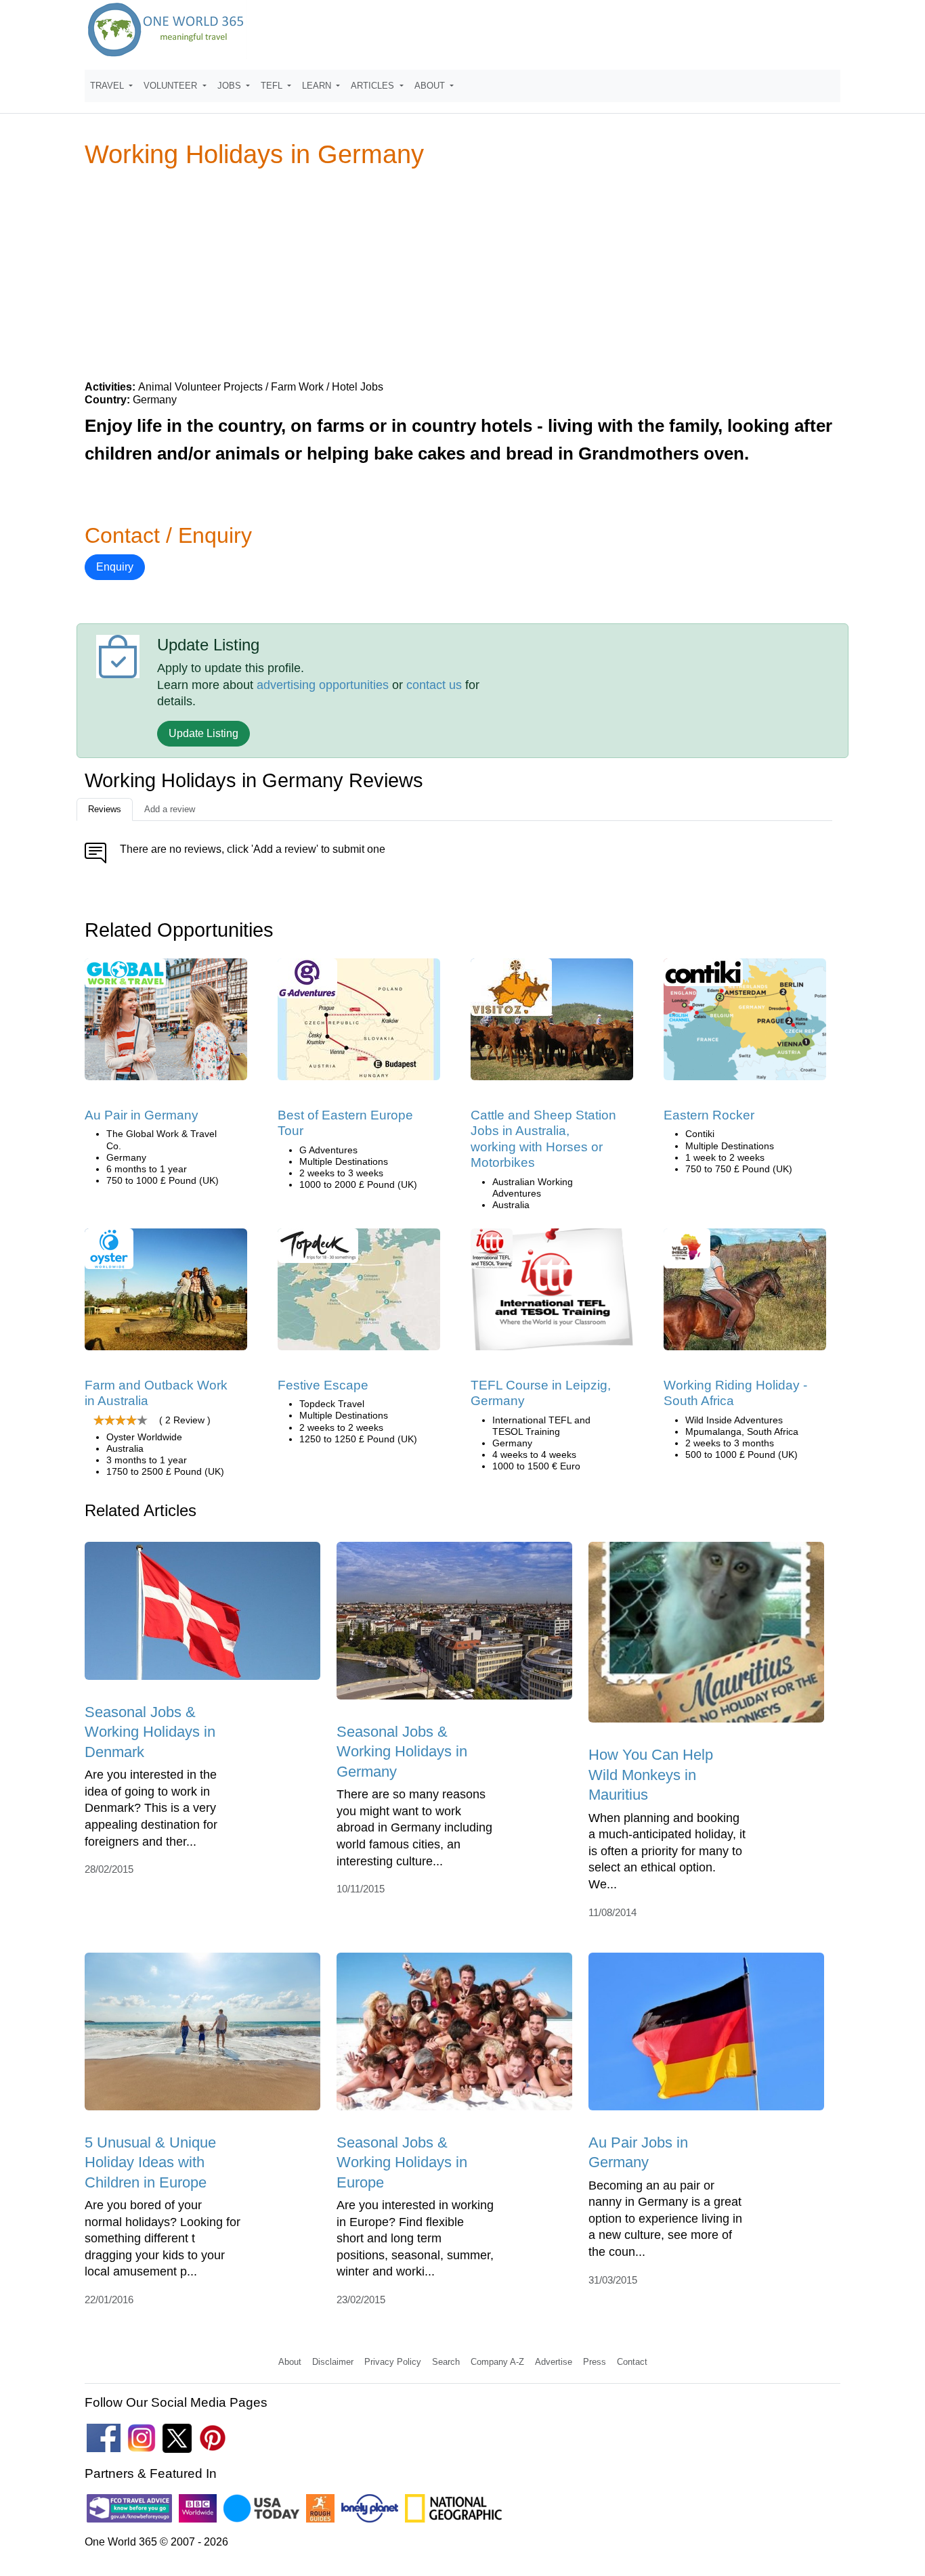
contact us (434, 685)
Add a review (170, 809)
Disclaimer (333, 2362)
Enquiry (115, 567)
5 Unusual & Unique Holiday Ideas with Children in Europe (150, 2162)
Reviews (105, 809)
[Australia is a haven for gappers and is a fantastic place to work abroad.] (166, 1294)
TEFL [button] (273, 86)
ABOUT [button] (431, 86)
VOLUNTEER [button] (172, 86)
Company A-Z (497, 2362)
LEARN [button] (318, 86)
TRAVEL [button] (108, 86)
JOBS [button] (231, 86)
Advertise (554, 2362)
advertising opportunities (323, 685)
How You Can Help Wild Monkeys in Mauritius (651, 1775)
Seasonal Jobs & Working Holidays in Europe (402, 2162)
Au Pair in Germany (142, 1115)
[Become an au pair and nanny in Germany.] (166, 1024)
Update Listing (203, 733)
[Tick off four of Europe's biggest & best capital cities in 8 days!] (745, 1024)
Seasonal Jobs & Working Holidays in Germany (402, 1752)
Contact (632, 2362)
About (290, 2362)
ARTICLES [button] (374, 86)
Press (595, 2362)
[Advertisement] (462, 273)
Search (446, 2362)
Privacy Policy (393, 2362)
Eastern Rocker (709, 1115)
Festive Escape (323, 1385)
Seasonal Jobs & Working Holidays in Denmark (150, 1732)
